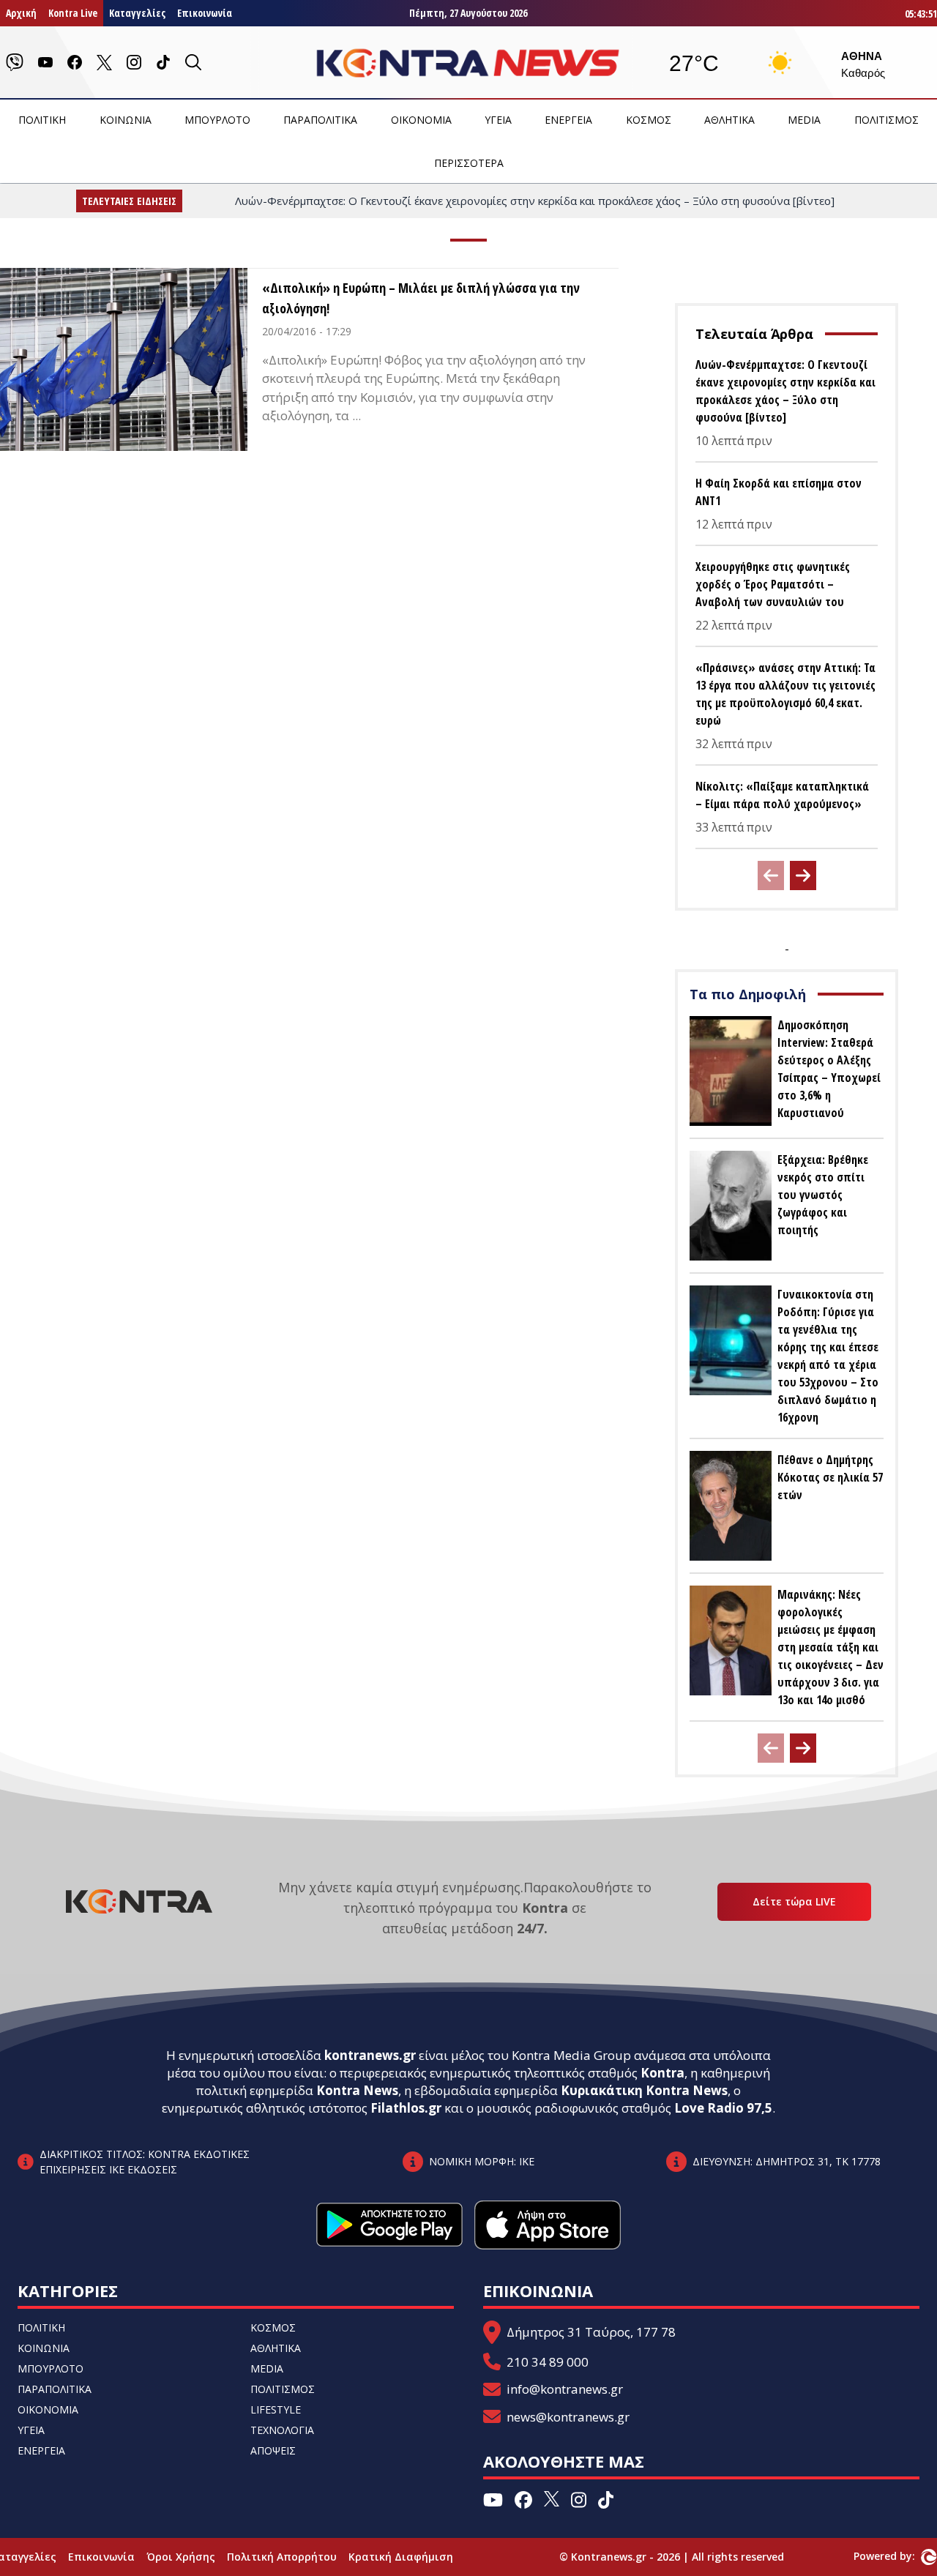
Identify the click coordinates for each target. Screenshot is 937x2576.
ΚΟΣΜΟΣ (649, 120)
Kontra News (357, 2090)
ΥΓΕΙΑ (498, 120)
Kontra (662, 2073)
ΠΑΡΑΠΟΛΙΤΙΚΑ (320, 120)
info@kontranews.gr (565, 2389)
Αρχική (21, 13)
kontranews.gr (370, 2055)
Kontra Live (73, 13)
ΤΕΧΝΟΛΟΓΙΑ (282, 2430)
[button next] (803, 876)
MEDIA (804, 120)
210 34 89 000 (548, 2362)
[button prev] (771, 876)
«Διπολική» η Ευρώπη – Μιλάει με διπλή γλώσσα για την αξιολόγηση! (421, 298)
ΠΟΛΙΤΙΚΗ (42, 120)
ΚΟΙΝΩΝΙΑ (126, 120)
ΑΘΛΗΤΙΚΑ (729, 120)
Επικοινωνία (205, 13)
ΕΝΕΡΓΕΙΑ (568, 120)
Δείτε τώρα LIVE (794, 1901)
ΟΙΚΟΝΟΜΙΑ (421, 120)
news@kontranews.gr (568, 2417)
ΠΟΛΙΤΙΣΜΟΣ (886, 120)
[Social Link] (15, 62)
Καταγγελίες (137, 13)
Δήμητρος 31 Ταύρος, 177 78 (591, 2332)
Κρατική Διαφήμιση (401, 2557)
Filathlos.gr (406, 2108)
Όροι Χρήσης (181, 2557)
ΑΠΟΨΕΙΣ (273, 2450)
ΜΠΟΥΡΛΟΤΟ (217, 120)
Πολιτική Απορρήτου (282, 2557)
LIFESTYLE (276, 2409)
